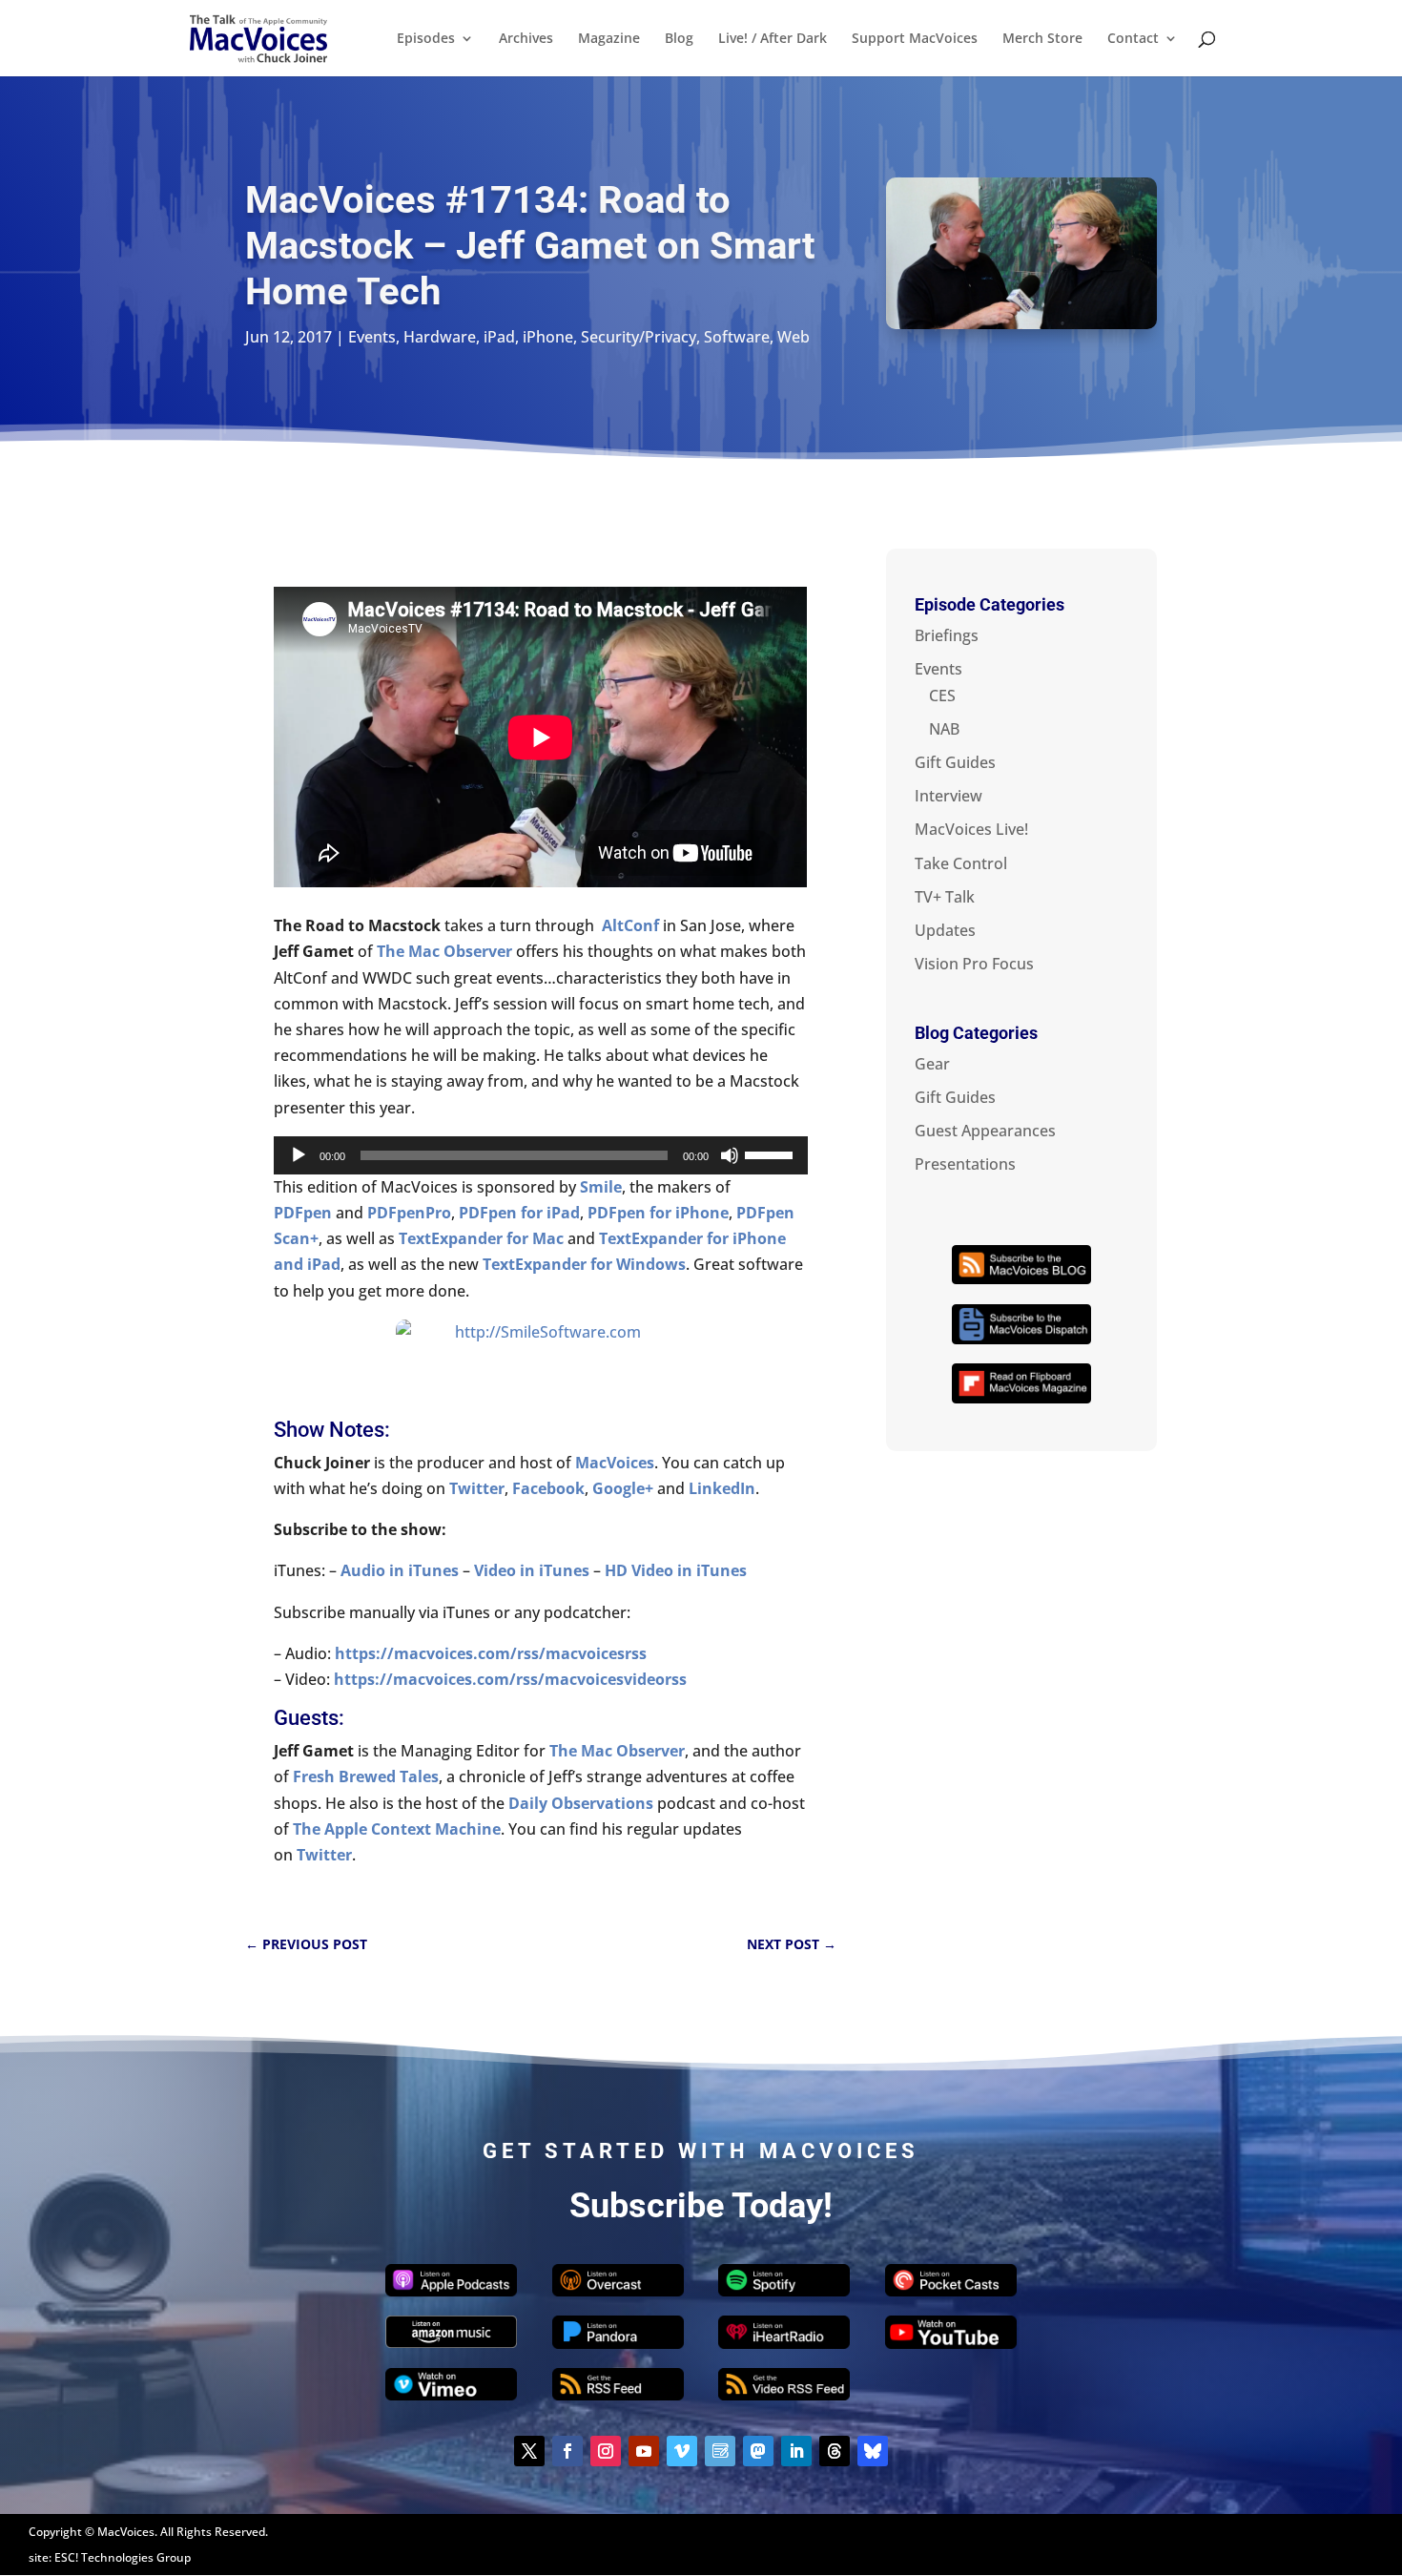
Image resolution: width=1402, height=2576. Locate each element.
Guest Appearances (985, 1131)
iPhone (548, 337)
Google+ (623, 1488)
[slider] (772, 1153)
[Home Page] (258, 36)
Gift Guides (955, 762)
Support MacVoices (915, 39)
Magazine (609, 39)
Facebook (548, 1488)
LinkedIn (722, 1488)
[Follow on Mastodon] (758, 2451)
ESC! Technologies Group (123, 2557)
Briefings (947, 635)
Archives (526, 39)
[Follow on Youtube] (644, 2451)
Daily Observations (581, 1803)
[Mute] (730, 1155)
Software (737, 337)
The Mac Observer (443, 951)
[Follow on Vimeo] (682, 2451)
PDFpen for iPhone (658, 1213)
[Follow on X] (529, 2451)
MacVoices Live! (971, 829)
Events (372, 337)
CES (942, 696)
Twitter (324, 1855)
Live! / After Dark (773, 39)
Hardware (440, 337)
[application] (540, 1155)
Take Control (961, 863)
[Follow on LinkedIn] (796, 2451)
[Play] (299, 1155)
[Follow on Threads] (835, 2451)
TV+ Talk (945, 897)
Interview (948, 796)
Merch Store (1042, 39)
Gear (932, 1064)
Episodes (426, 39)
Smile (601, 1187)
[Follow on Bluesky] (873, 2451)
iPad (499, 337)
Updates (945, 930)
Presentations (965, 1164)
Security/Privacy (639, 337)
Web (794, 337)
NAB (944, 729)
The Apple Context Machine (397, 1829)
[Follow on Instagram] (606, 2451)
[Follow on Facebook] (567, 2451)
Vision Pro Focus (974, 964)
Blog (679, 39)
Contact (1133, 39)
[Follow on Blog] (720, 2451)
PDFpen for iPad (519, 1213)
